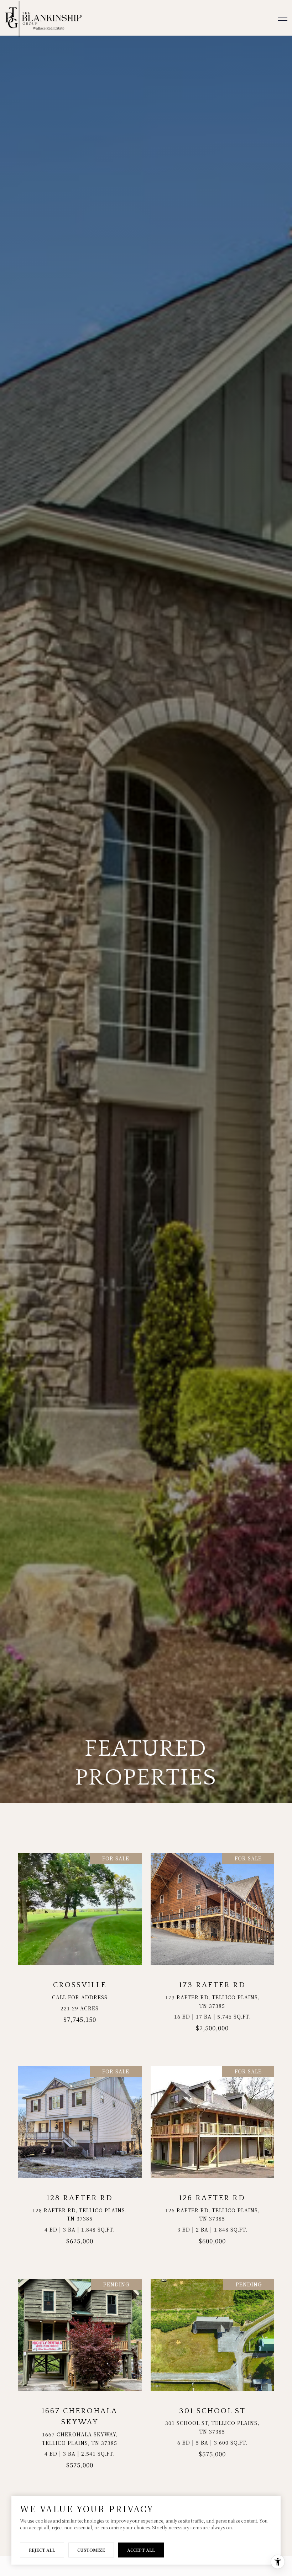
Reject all (42, 2550)
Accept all (141, 2550)
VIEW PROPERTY (80, 1946)
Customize (91, 2550)
